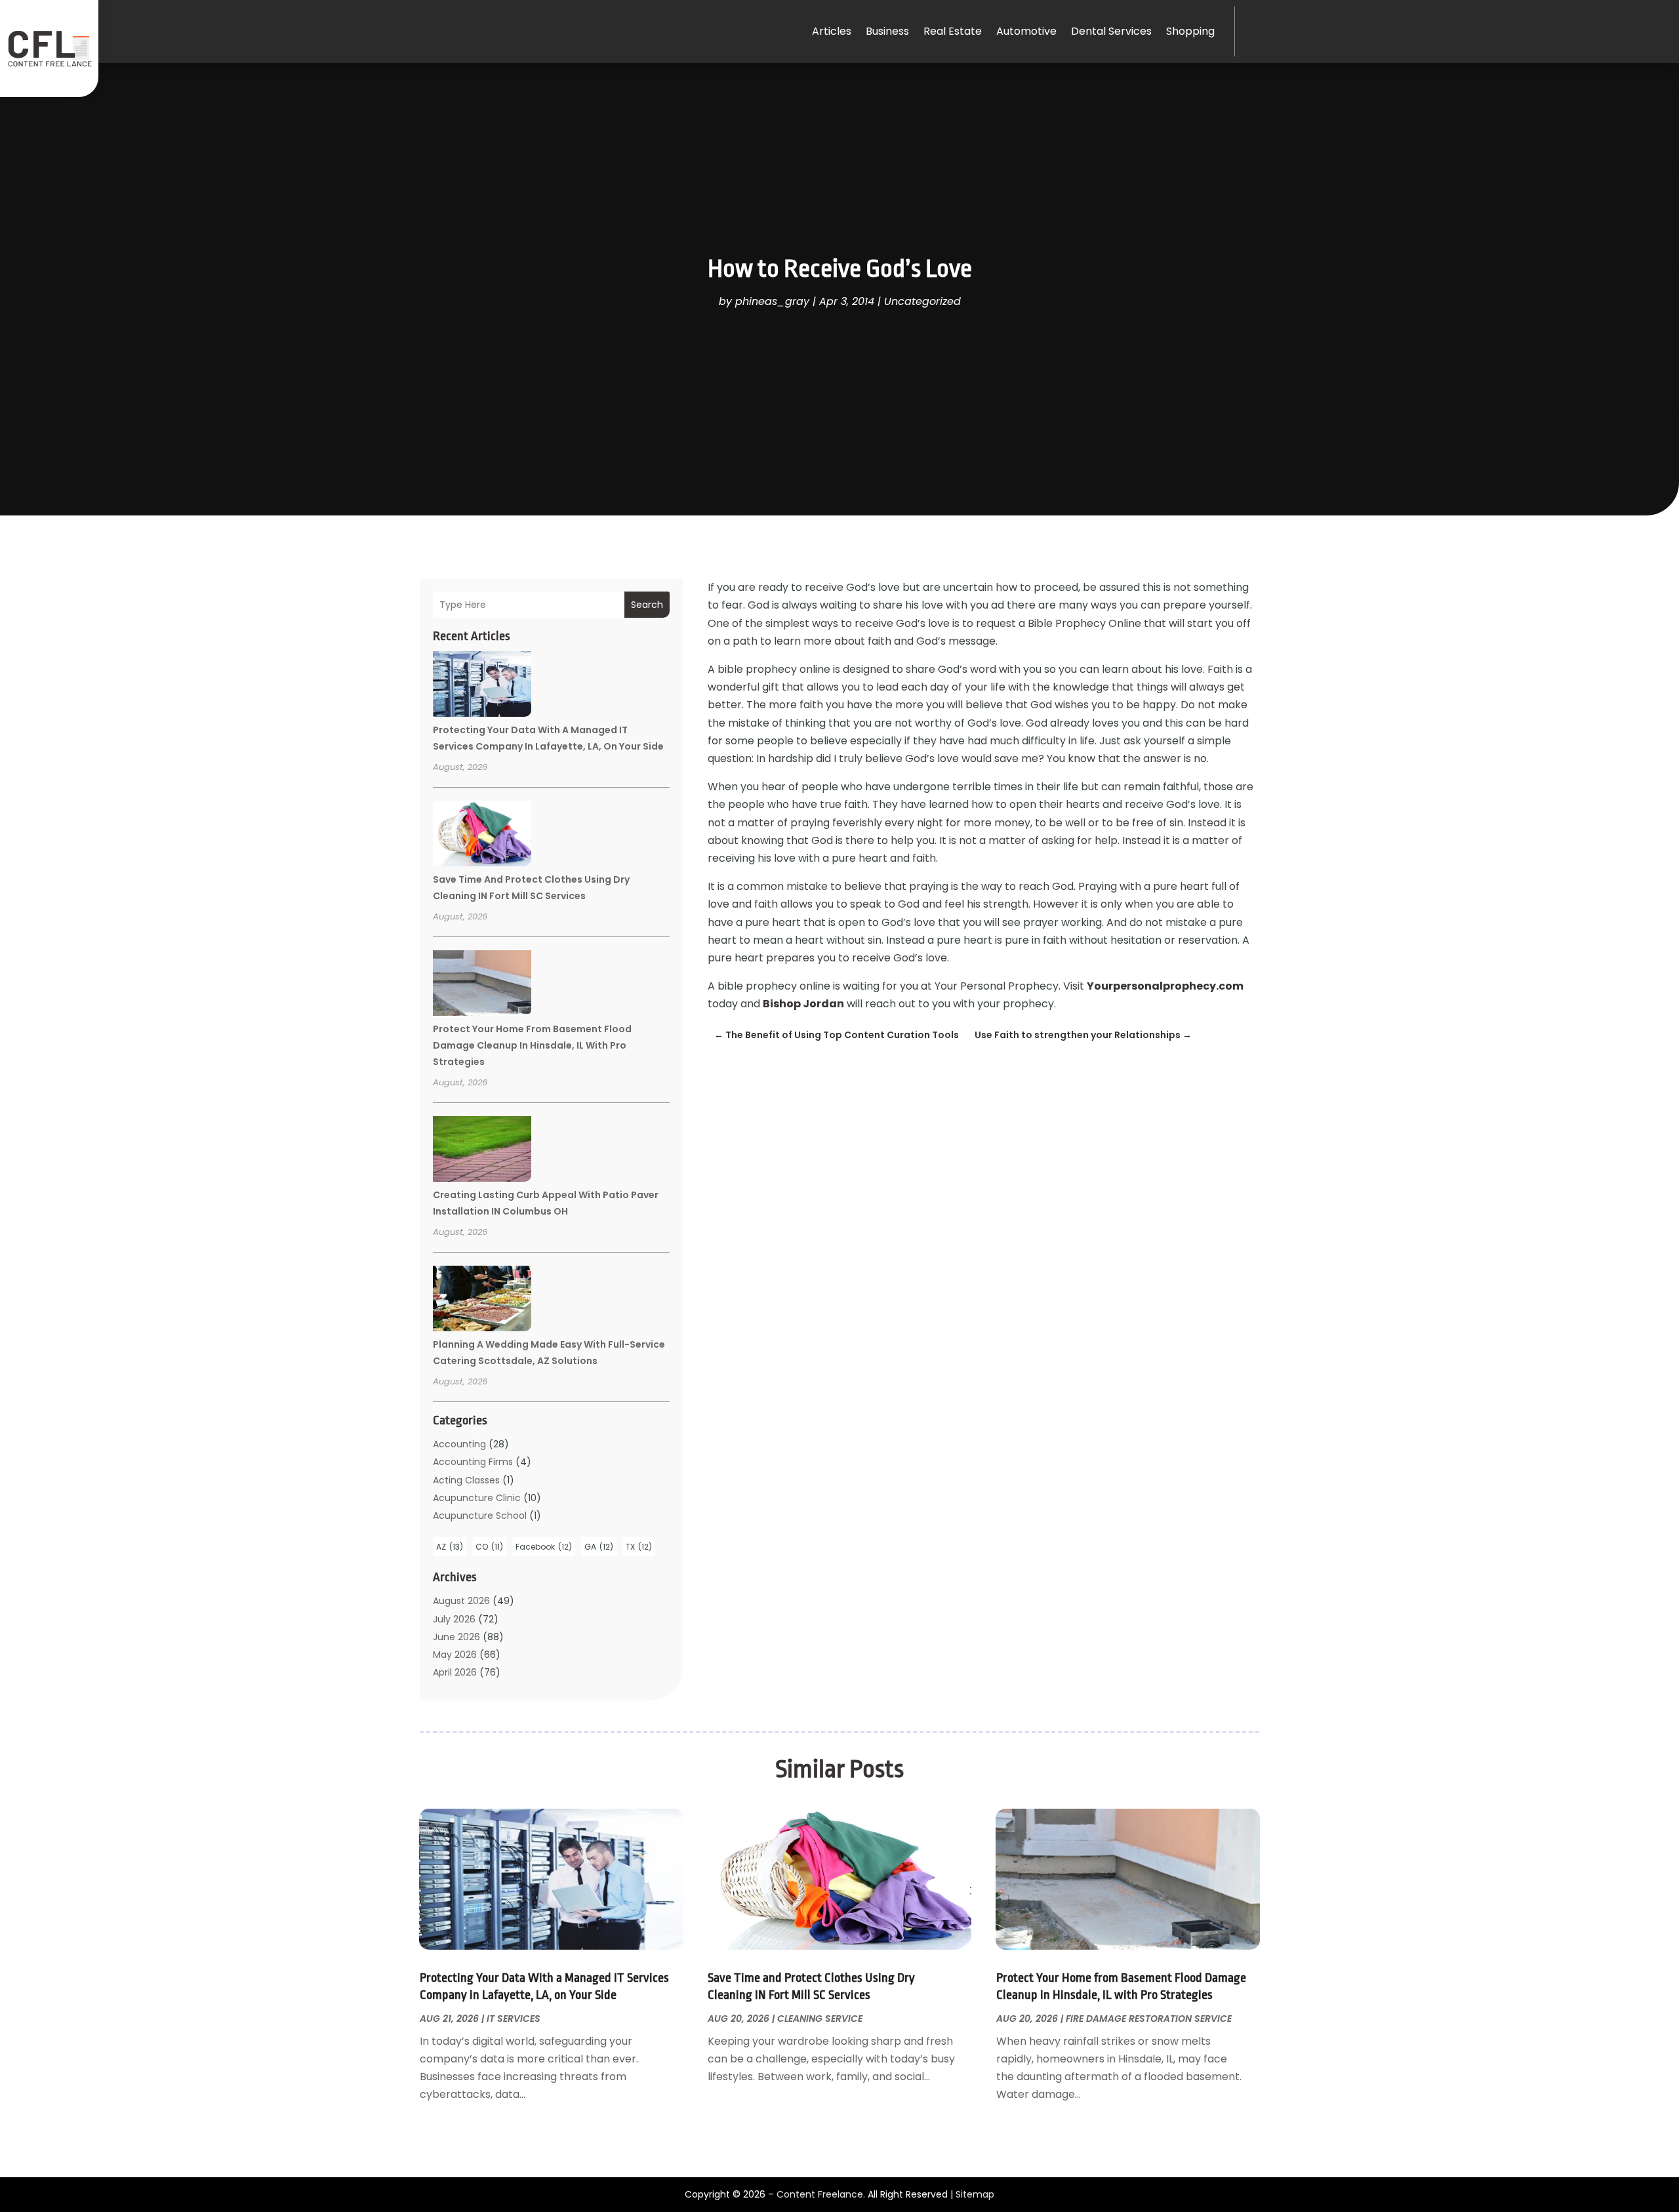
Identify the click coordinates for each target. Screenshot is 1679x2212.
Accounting (459, 1444)
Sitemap (975, 2194)
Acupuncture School (480, 1516)
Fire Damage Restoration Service (1149, 2019)
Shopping (1190, 31)
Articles (832, 31)
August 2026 (461, 1601)
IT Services (514, 2019)
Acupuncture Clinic (477, 1498)
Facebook (544, 1547)
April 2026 (455, 1672)
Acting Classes (466, 1480)
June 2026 (456, 1637)
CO (489, 1547)
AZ (450, 1547)
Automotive (1026, 31)
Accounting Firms (473, 1462)
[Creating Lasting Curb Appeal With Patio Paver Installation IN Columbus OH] (482, 1151)
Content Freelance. (821, 2194)
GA (599, 1547)
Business (887, 31)
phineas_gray (772, 301)
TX (639, 1547)
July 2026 (454, 1619)
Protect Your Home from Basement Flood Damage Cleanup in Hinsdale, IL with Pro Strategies (532, 1045)
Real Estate (953, 31)
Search (647, 605)
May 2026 (455, 1655)
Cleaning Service (820, 2019)
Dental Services (1111, 31)
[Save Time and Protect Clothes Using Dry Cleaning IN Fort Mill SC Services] (482, 835)
